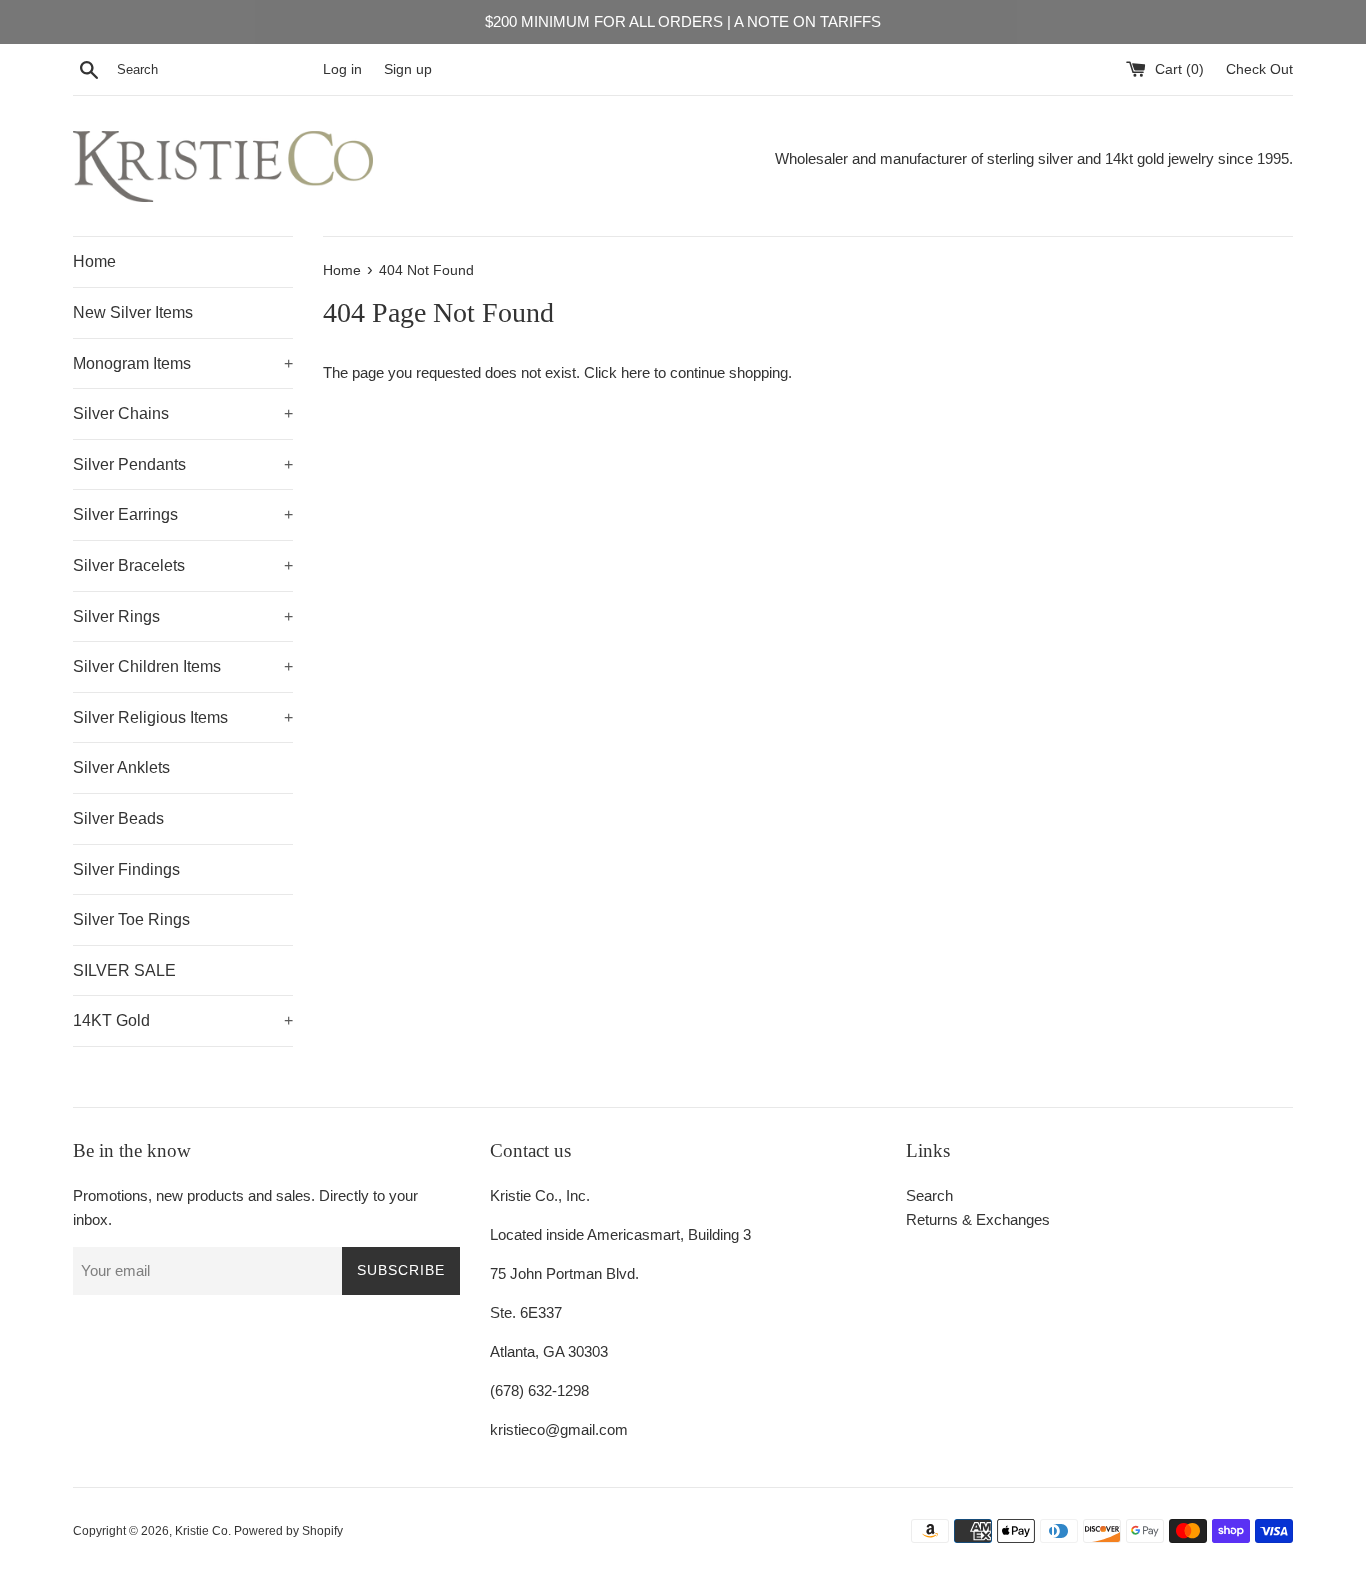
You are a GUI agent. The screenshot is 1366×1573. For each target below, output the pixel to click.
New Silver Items (133, 312)
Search (929, 1195)
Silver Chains (183, 413)
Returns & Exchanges (978, 1219)
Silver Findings (126, 869)
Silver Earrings (183, 514)
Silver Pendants (183, 464)
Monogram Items (183, 363)
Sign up (408, 69)
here (635, 372)
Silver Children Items (183, 666)
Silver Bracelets (183, 565)
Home (94, 261)
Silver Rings (183, 616)
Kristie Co (201, 1531)
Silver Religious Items (183, 717)
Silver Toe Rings (131, 919)
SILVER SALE (124, 970)
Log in (342, 69)
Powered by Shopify (288, 1531)
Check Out (1259, 69)
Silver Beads (118, 818)
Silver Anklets (121, 767)
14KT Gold (183, 1020)
